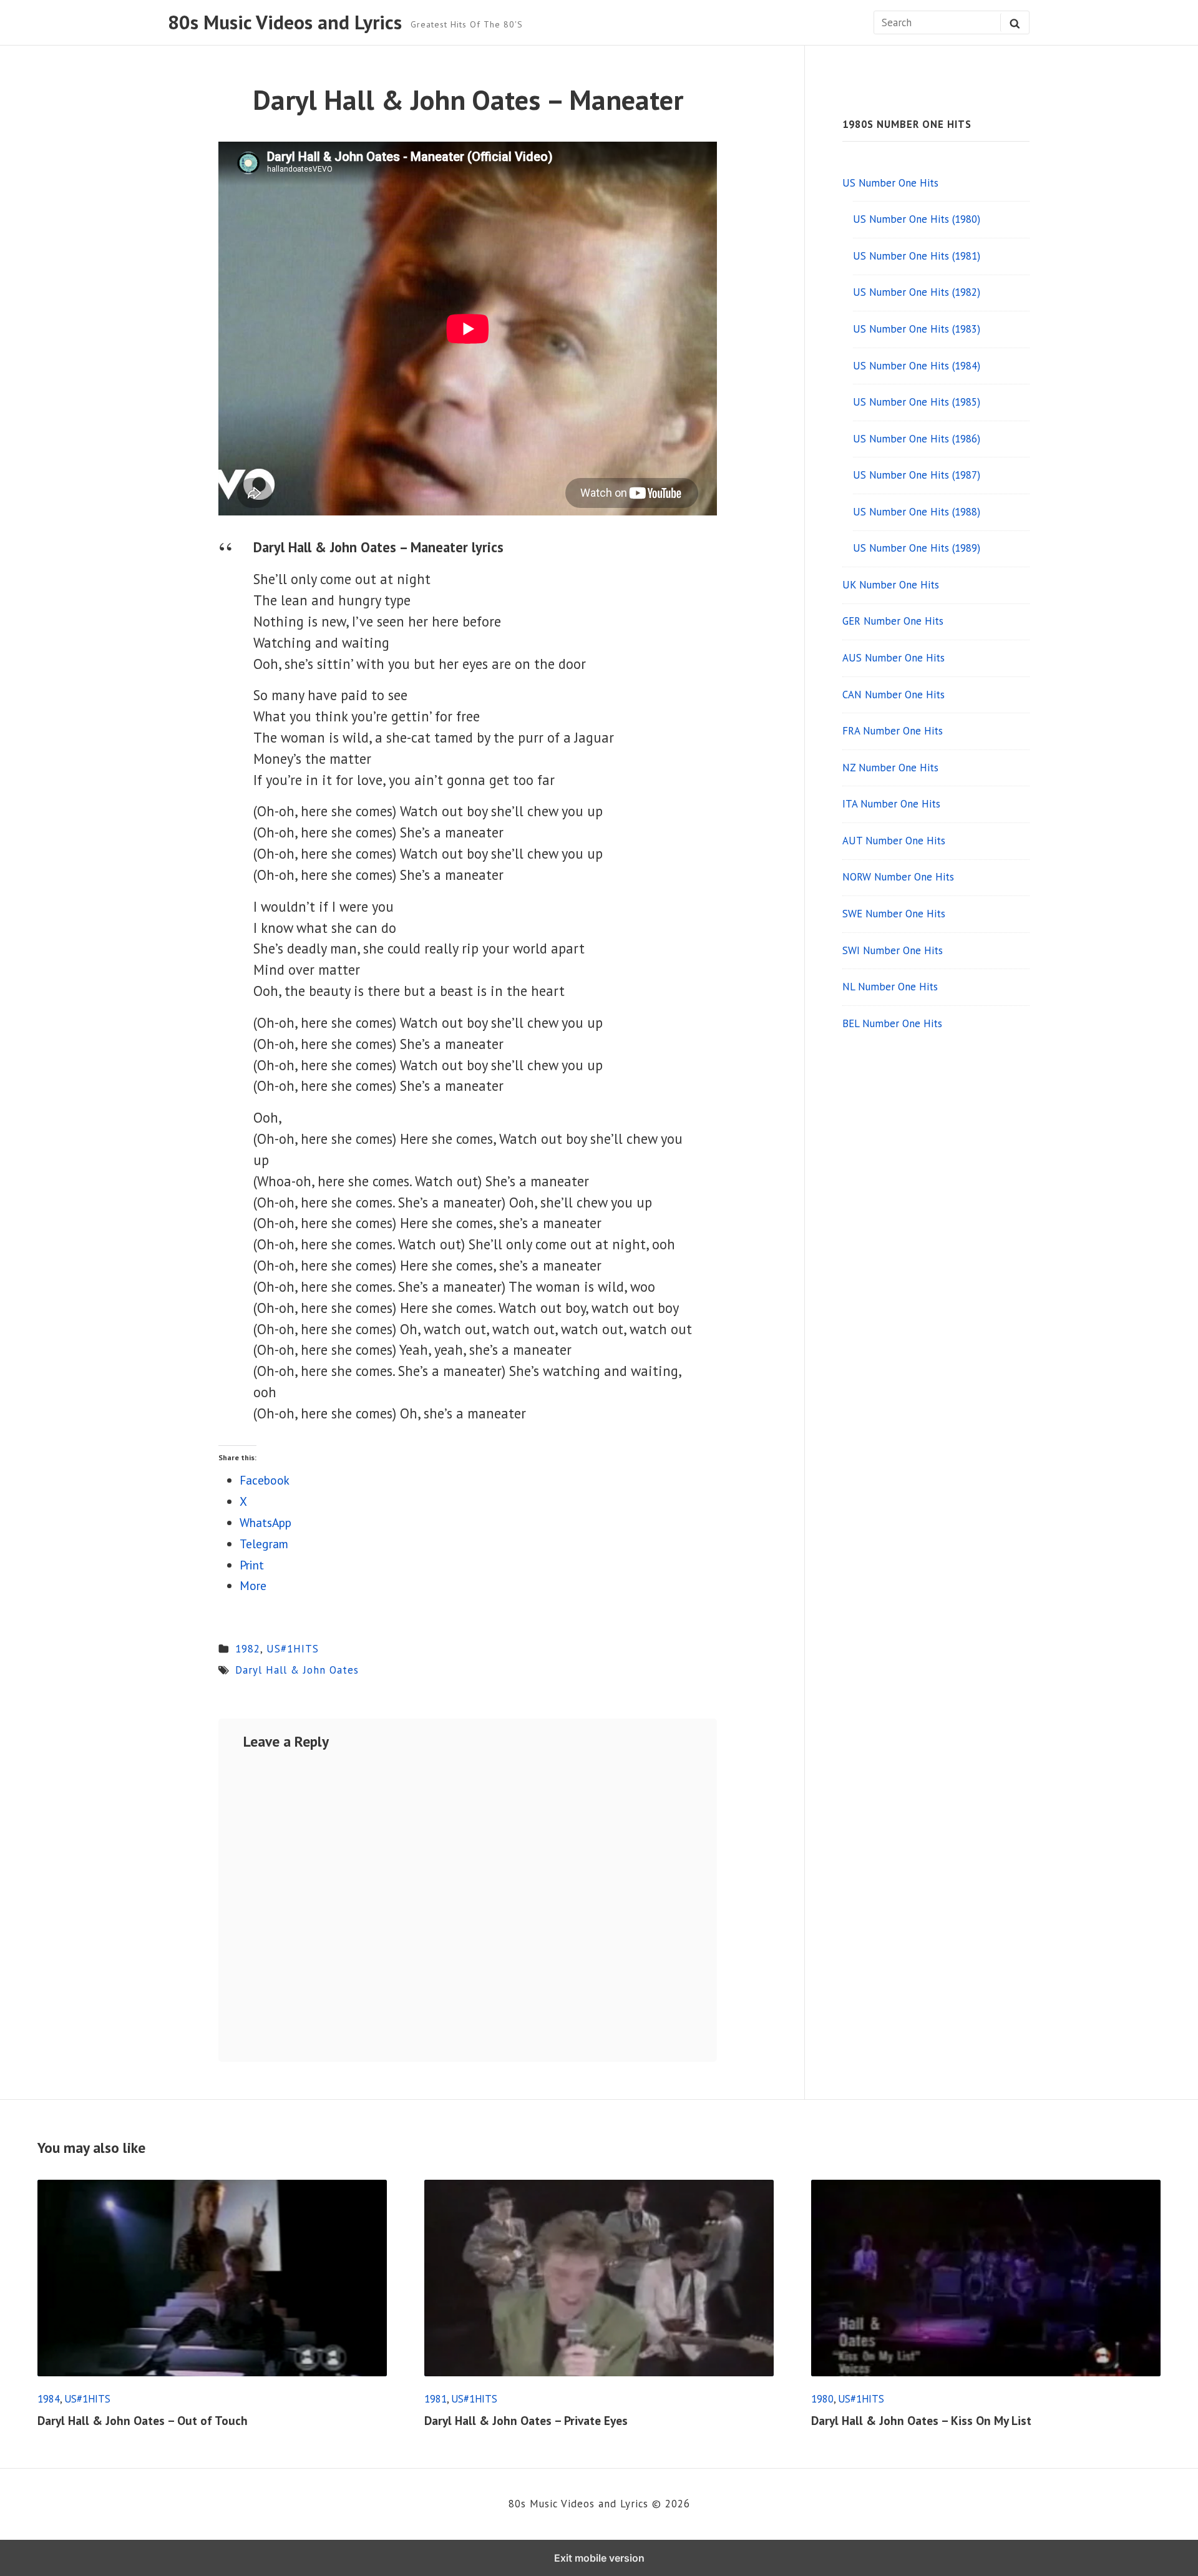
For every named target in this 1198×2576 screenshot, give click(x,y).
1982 (248, 1649)
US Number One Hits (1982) (917, 292)
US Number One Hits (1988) (917, 512)
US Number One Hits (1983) (917, 329)
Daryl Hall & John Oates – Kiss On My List (921, 2420)
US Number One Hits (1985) (917, 402)
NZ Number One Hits (890, 768)
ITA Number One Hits (891, 804)
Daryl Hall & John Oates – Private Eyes (526, 2420)
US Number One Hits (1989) (917, 548)
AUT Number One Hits (894, 841)
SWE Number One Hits (894, 914)
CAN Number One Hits (894, 695)
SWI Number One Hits (893, 950)
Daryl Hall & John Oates (297, 1670)
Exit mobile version (599, 2558)
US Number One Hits (890, 183)
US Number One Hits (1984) (917, 366)
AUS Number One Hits (894, 658)
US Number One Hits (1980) (917, 219)
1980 (822, 2399)
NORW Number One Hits (898, 877)
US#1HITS (293, 1649)
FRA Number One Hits (893, 731)
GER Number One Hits (893, 621)
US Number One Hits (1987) (917, 475)
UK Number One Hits (891, 585)
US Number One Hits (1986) (917, 439)
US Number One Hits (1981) (917, 256)
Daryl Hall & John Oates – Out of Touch (143, 2420)
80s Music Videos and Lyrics (285, 22)
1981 (436, 2399)
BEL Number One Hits (892, 1023)
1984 (49, 2399)
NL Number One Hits (890, 987)
